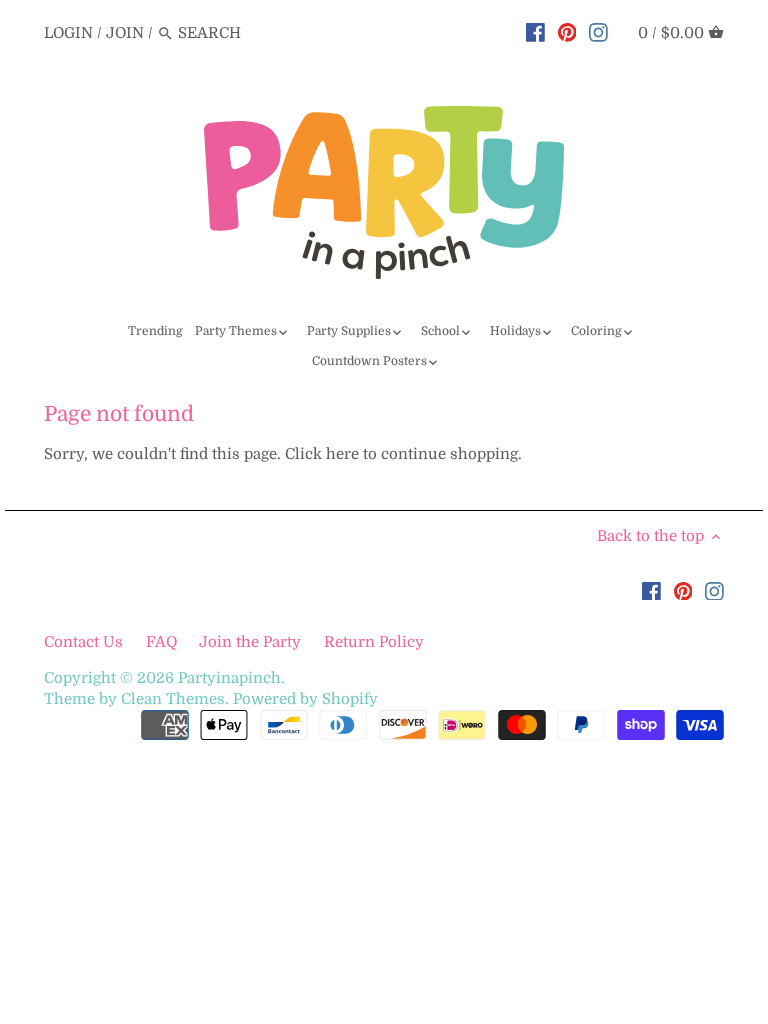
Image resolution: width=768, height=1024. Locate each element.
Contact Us (85, 642)
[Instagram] (598, 32)
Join (125, 33)
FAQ (161, 642)
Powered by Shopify (305, 699)
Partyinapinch (229, 678)
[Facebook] (535, 32)
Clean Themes (173, 699)
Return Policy (374, 642)
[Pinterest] (567, 32)
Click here (322, 454)
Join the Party (250, 642)
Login (68, 33)
